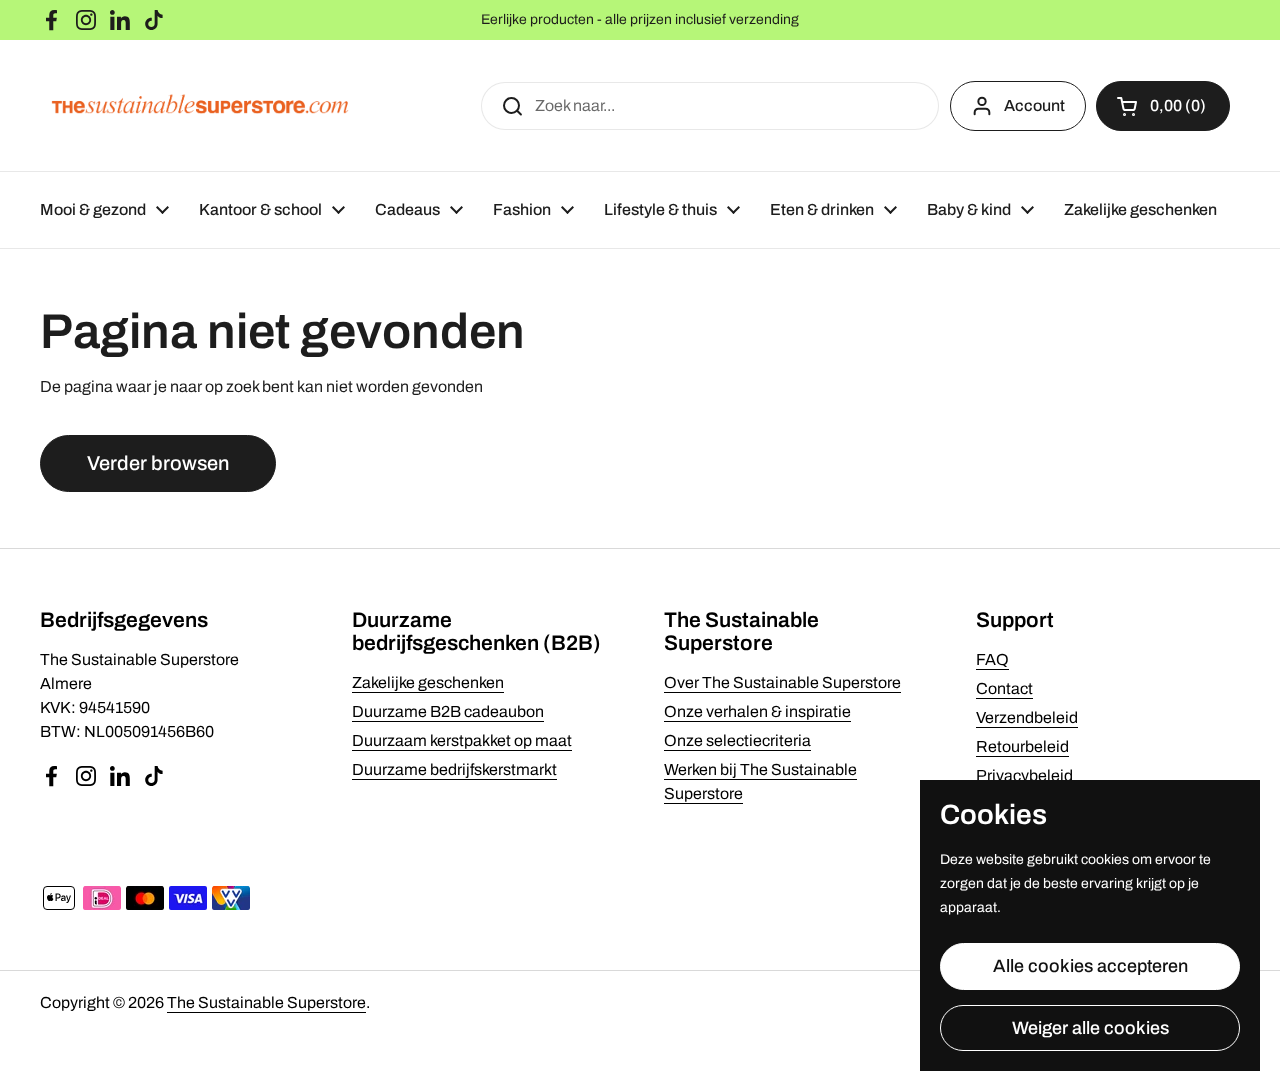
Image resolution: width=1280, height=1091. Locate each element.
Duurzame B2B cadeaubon (448, 711)
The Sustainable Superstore (266, 1002)
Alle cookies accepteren (1090, 966)
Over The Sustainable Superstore (782, 682)
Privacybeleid (1024, 775)
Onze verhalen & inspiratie (757, 711)
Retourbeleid (1022, 746)
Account (1034, 105)
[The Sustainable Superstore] (200, 105)
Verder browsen (158, 463)
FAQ (992, 659)
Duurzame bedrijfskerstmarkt (454, 769)
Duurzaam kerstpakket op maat (462, 740)
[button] (1163, 106)
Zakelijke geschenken (428, 682)
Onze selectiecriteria (737, 740)
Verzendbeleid (1027, 717)
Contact (1004, 688)
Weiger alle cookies (1090, 1028)
